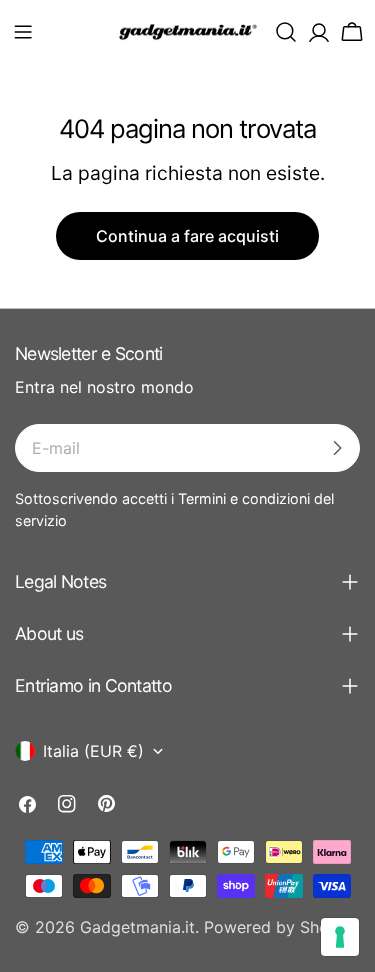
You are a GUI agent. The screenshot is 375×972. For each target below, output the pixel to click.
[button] (23, 32)
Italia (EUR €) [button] (93, 751)
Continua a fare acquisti (187, 236)
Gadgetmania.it (137, 927)
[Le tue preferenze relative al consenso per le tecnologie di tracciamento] (340, 937)
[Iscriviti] (337, 448)
